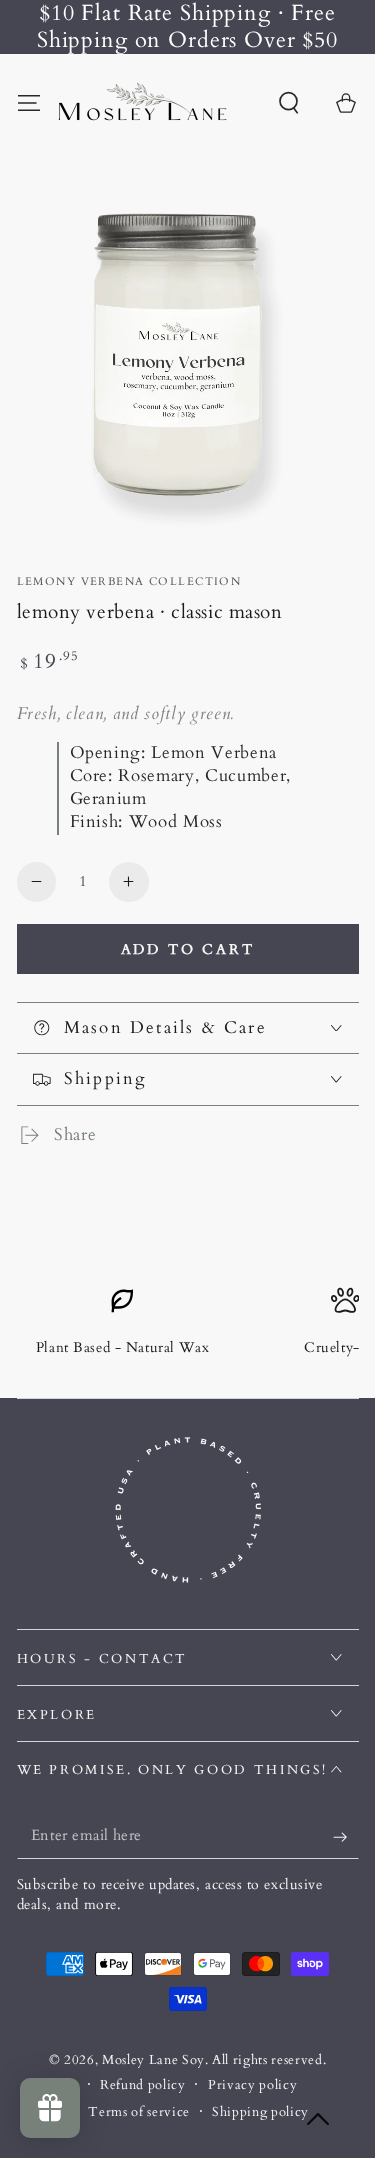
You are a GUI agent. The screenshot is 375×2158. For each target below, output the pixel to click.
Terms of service (139, 2112)
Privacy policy (252, 2085)
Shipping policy (260, 2112)
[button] (289, 102)
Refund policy (143, 2085)
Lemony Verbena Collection (129, 581)
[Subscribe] (345, 1837)
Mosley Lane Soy (153, 2060)
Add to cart (188, 949)
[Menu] (28, 102)
